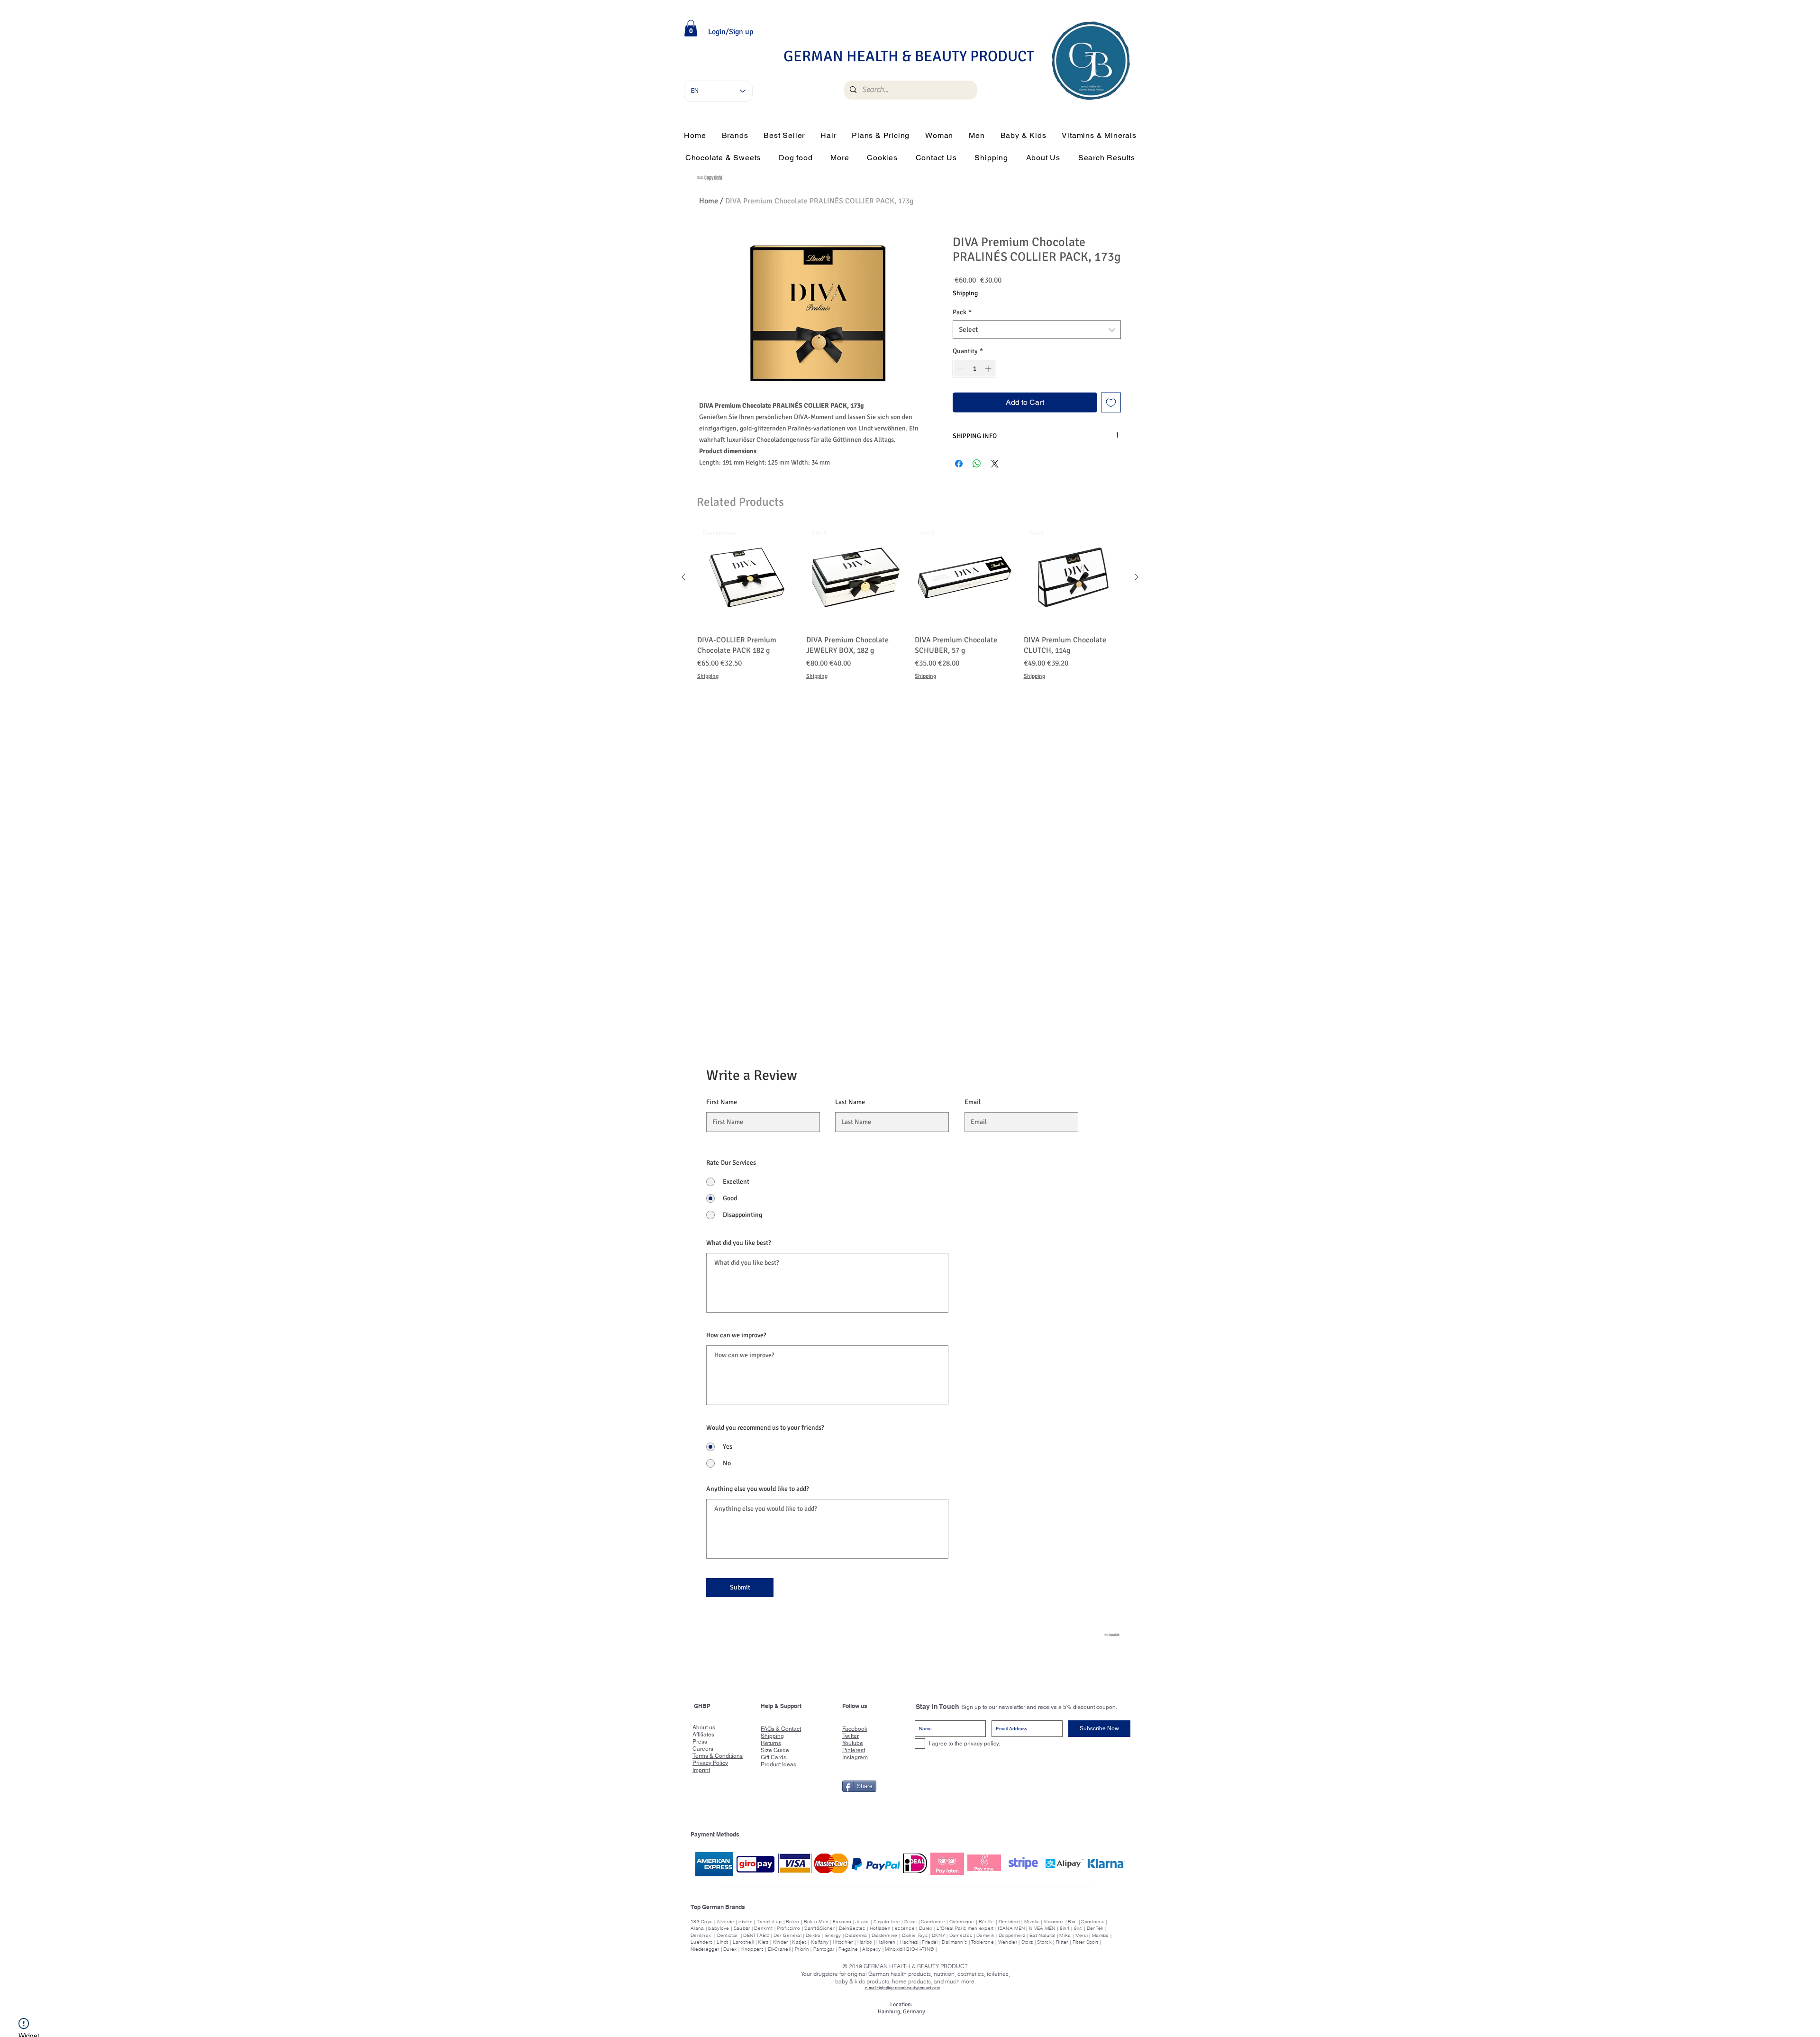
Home (709, 201)
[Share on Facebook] (959, 464)
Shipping (965, 293)
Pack (962, 312)
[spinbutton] (974, 369)
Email (973, 1103)
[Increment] (989, 369)
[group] (910, 610)
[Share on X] (995, 464)
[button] (691, 28)
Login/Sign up (731, 32)
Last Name (850, 1103)
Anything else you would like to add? (758, 1489)
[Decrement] (960, 369)
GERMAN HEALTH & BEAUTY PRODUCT (909, 56)
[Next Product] (1137, 577)
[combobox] (1037, 330)
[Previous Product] (683, 577)
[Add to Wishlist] (1111, 402)
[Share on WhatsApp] (977, 464)
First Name (722, 1103)
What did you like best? (739, 1243)
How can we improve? (736, 1336)
